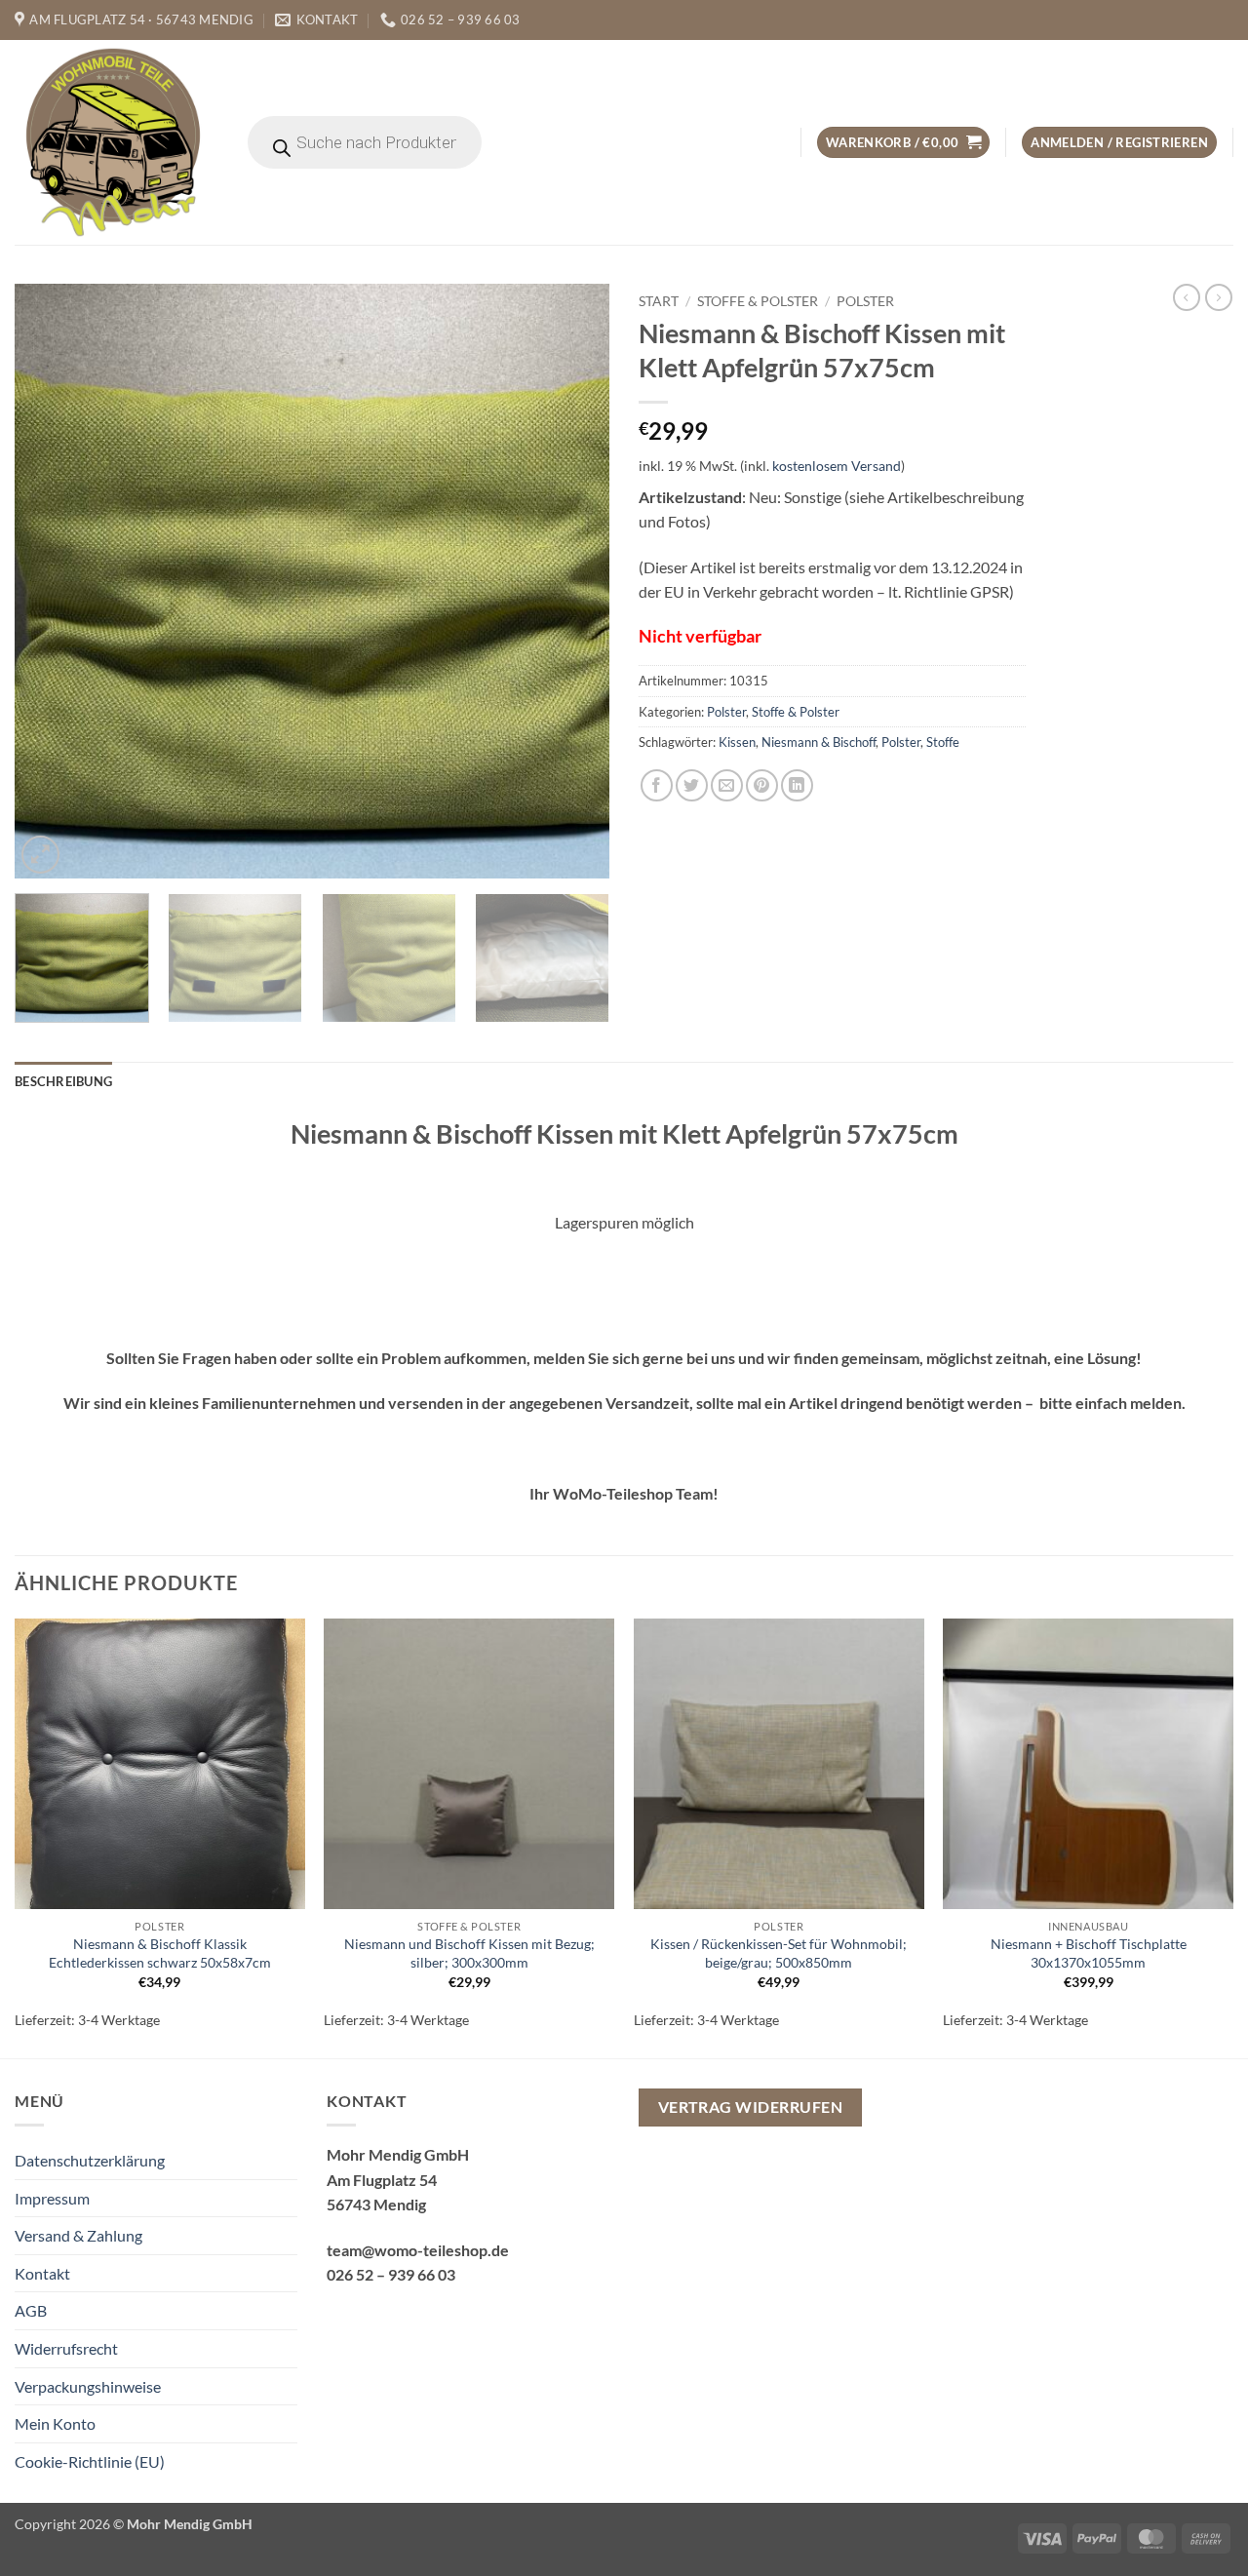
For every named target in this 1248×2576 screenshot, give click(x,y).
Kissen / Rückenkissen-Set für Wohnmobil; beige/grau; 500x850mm (779, 1953)
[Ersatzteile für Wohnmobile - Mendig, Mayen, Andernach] (114, 142)
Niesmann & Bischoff (819, 742)
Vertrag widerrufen (750, 2107)
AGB (31, 2310)
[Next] (573, 581)
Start (659, 301)
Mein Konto (55, 2423)
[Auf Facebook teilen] (657, 785)
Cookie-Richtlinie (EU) (90, 2461)
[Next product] (1187, 297)
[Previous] (51, 581)
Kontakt (42, 2273)
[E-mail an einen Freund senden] (727, 785)
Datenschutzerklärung (90, 2160)
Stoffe (943, 742)
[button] (903, 143)
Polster (865, 301)
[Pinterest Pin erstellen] (762, 785)
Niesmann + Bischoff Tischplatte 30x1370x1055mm (1089, 1953)
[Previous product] (1219, 297)
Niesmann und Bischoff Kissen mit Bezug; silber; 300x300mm (469, 1953)
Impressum (52, 2198)
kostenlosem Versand (837, 466)
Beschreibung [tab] (63, 1081)
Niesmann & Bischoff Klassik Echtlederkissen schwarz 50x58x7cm (160, 1953)
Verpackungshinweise (88, 2386)
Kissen (737, 742)
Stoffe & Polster (758, 301)
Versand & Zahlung (78, 2235)
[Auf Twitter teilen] (692, 785)
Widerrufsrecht (66, 2348)
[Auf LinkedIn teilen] (797, 785)
